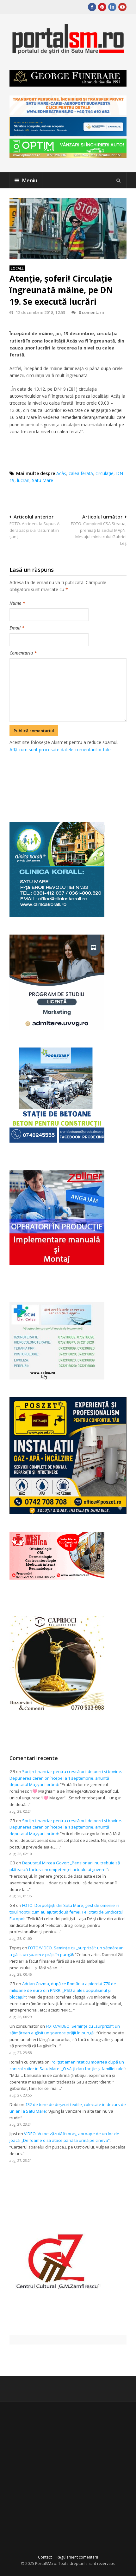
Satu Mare (43, 480)
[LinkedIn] (112, 7)
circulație (105, 473)
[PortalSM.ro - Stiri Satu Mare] (68, 52)
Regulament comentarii (77, 2557)
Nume (17, 603)
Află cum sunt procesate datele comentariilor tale (60, 750)
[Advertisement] (73, 780)
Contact (45, 2557)
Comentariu (23, 653)
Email (17, 628)
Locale (17, 268)
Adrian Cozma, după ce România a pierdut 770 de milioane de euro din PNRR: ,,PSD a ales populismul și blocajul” (63, 1990)
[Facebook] (92, 7)
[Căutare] (119, 180)
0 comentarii (91, 312)
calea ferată (81, 473)
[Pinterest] (102, 7)
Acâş (61, 473)
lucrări (23, 480)
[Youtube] (122, 7)
